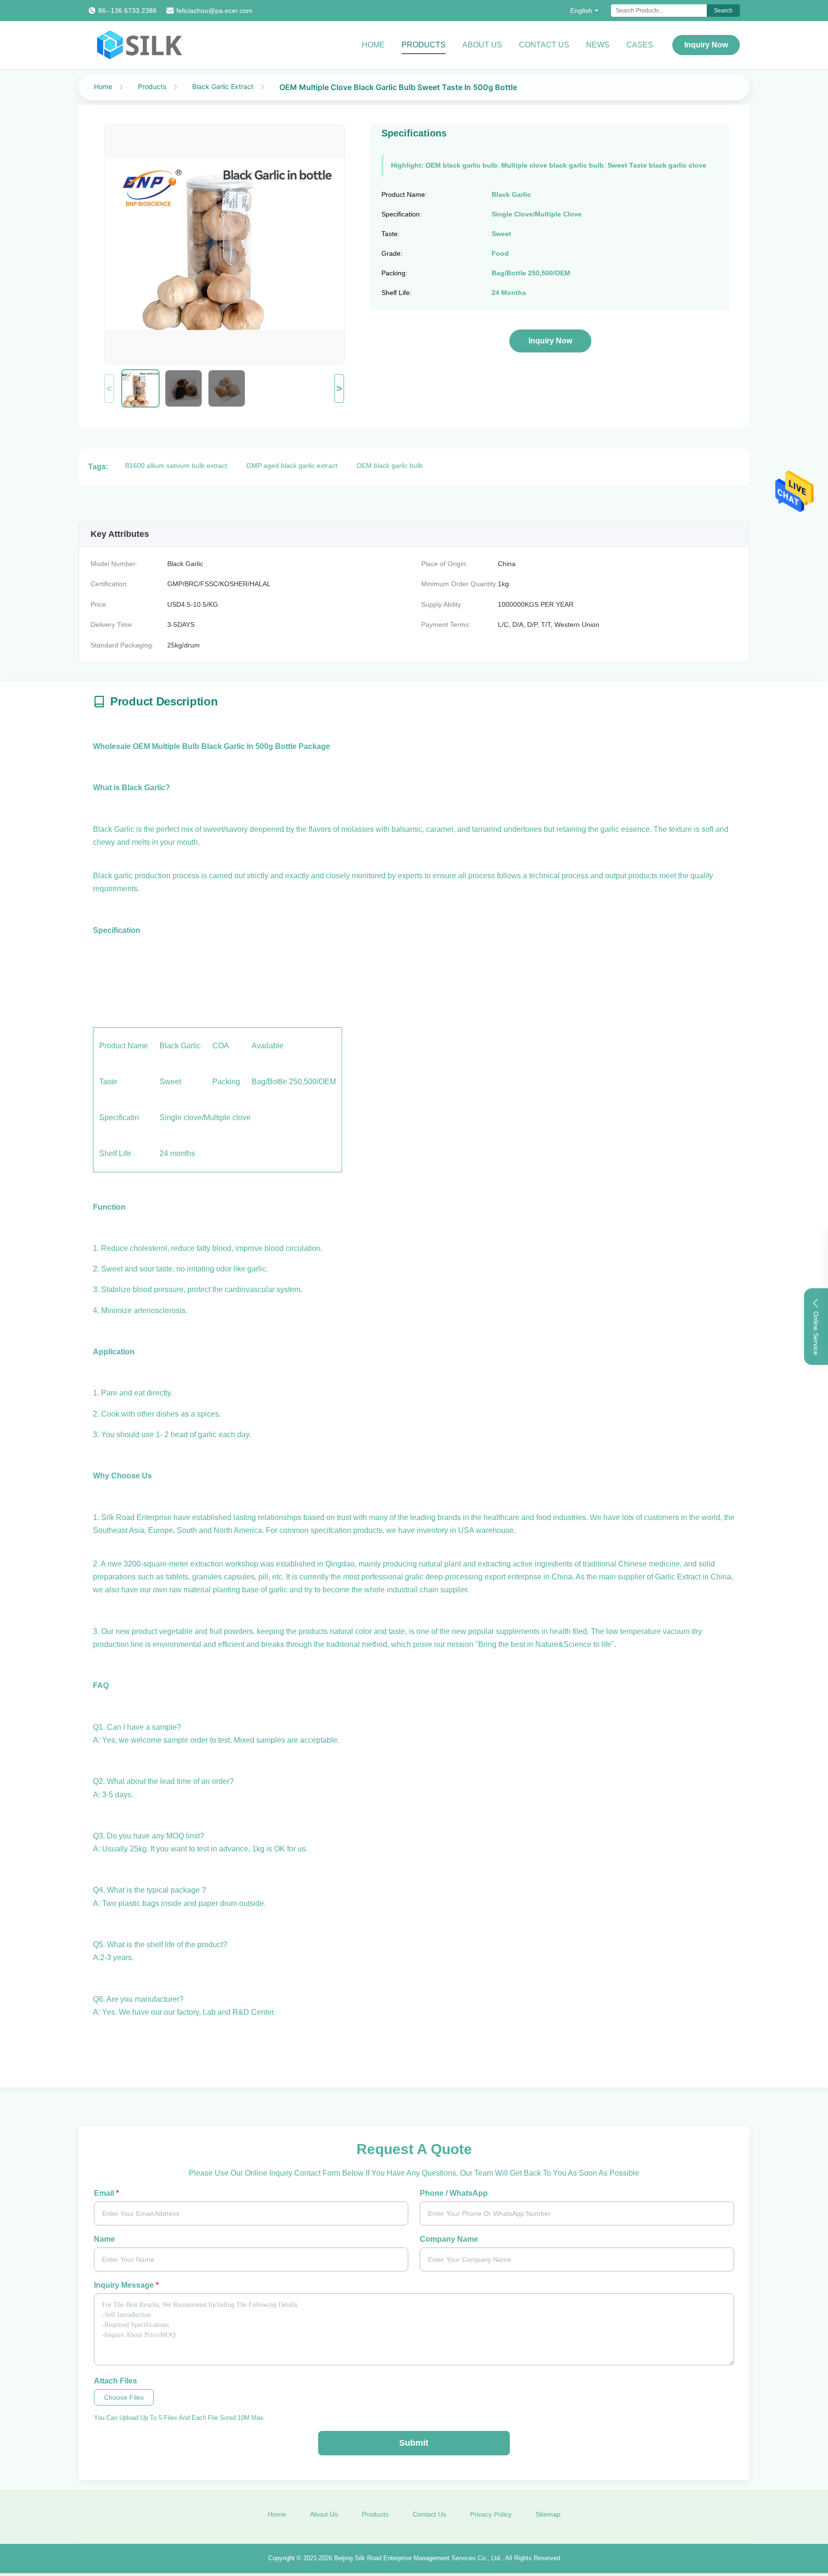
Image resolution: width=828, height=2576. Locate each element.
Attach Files (115, 2381)
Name (104, 2239)
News (598, 45)
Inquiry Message (126, 2285)
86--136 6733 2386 (127, 11)
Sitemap (548, 2514)
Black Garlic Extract (223, 86)
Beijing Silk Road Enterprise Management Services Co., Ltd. (418, 2558)
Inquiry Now (706, 45)
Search (723, 11)
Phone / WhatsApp (454, 2193)
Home (373, 45)
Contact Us (544, 45)
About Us (482, 45)
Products (424, 45)
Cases (640, 45)
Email (106, 2193)
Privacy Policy (491, 2514)
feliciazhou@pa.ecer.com (214, 11)
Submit (414, 2443)
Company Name (449, 2239)
